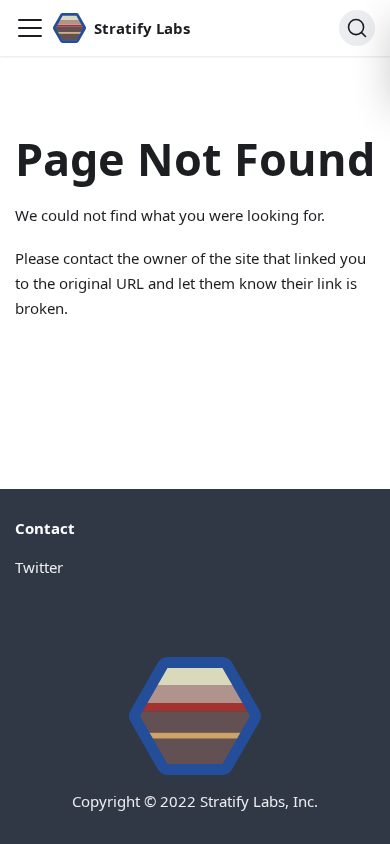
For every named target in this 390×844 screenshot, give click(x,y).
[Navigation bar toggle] (30, 28)
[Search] (357, 28)
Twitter (39, 567)
